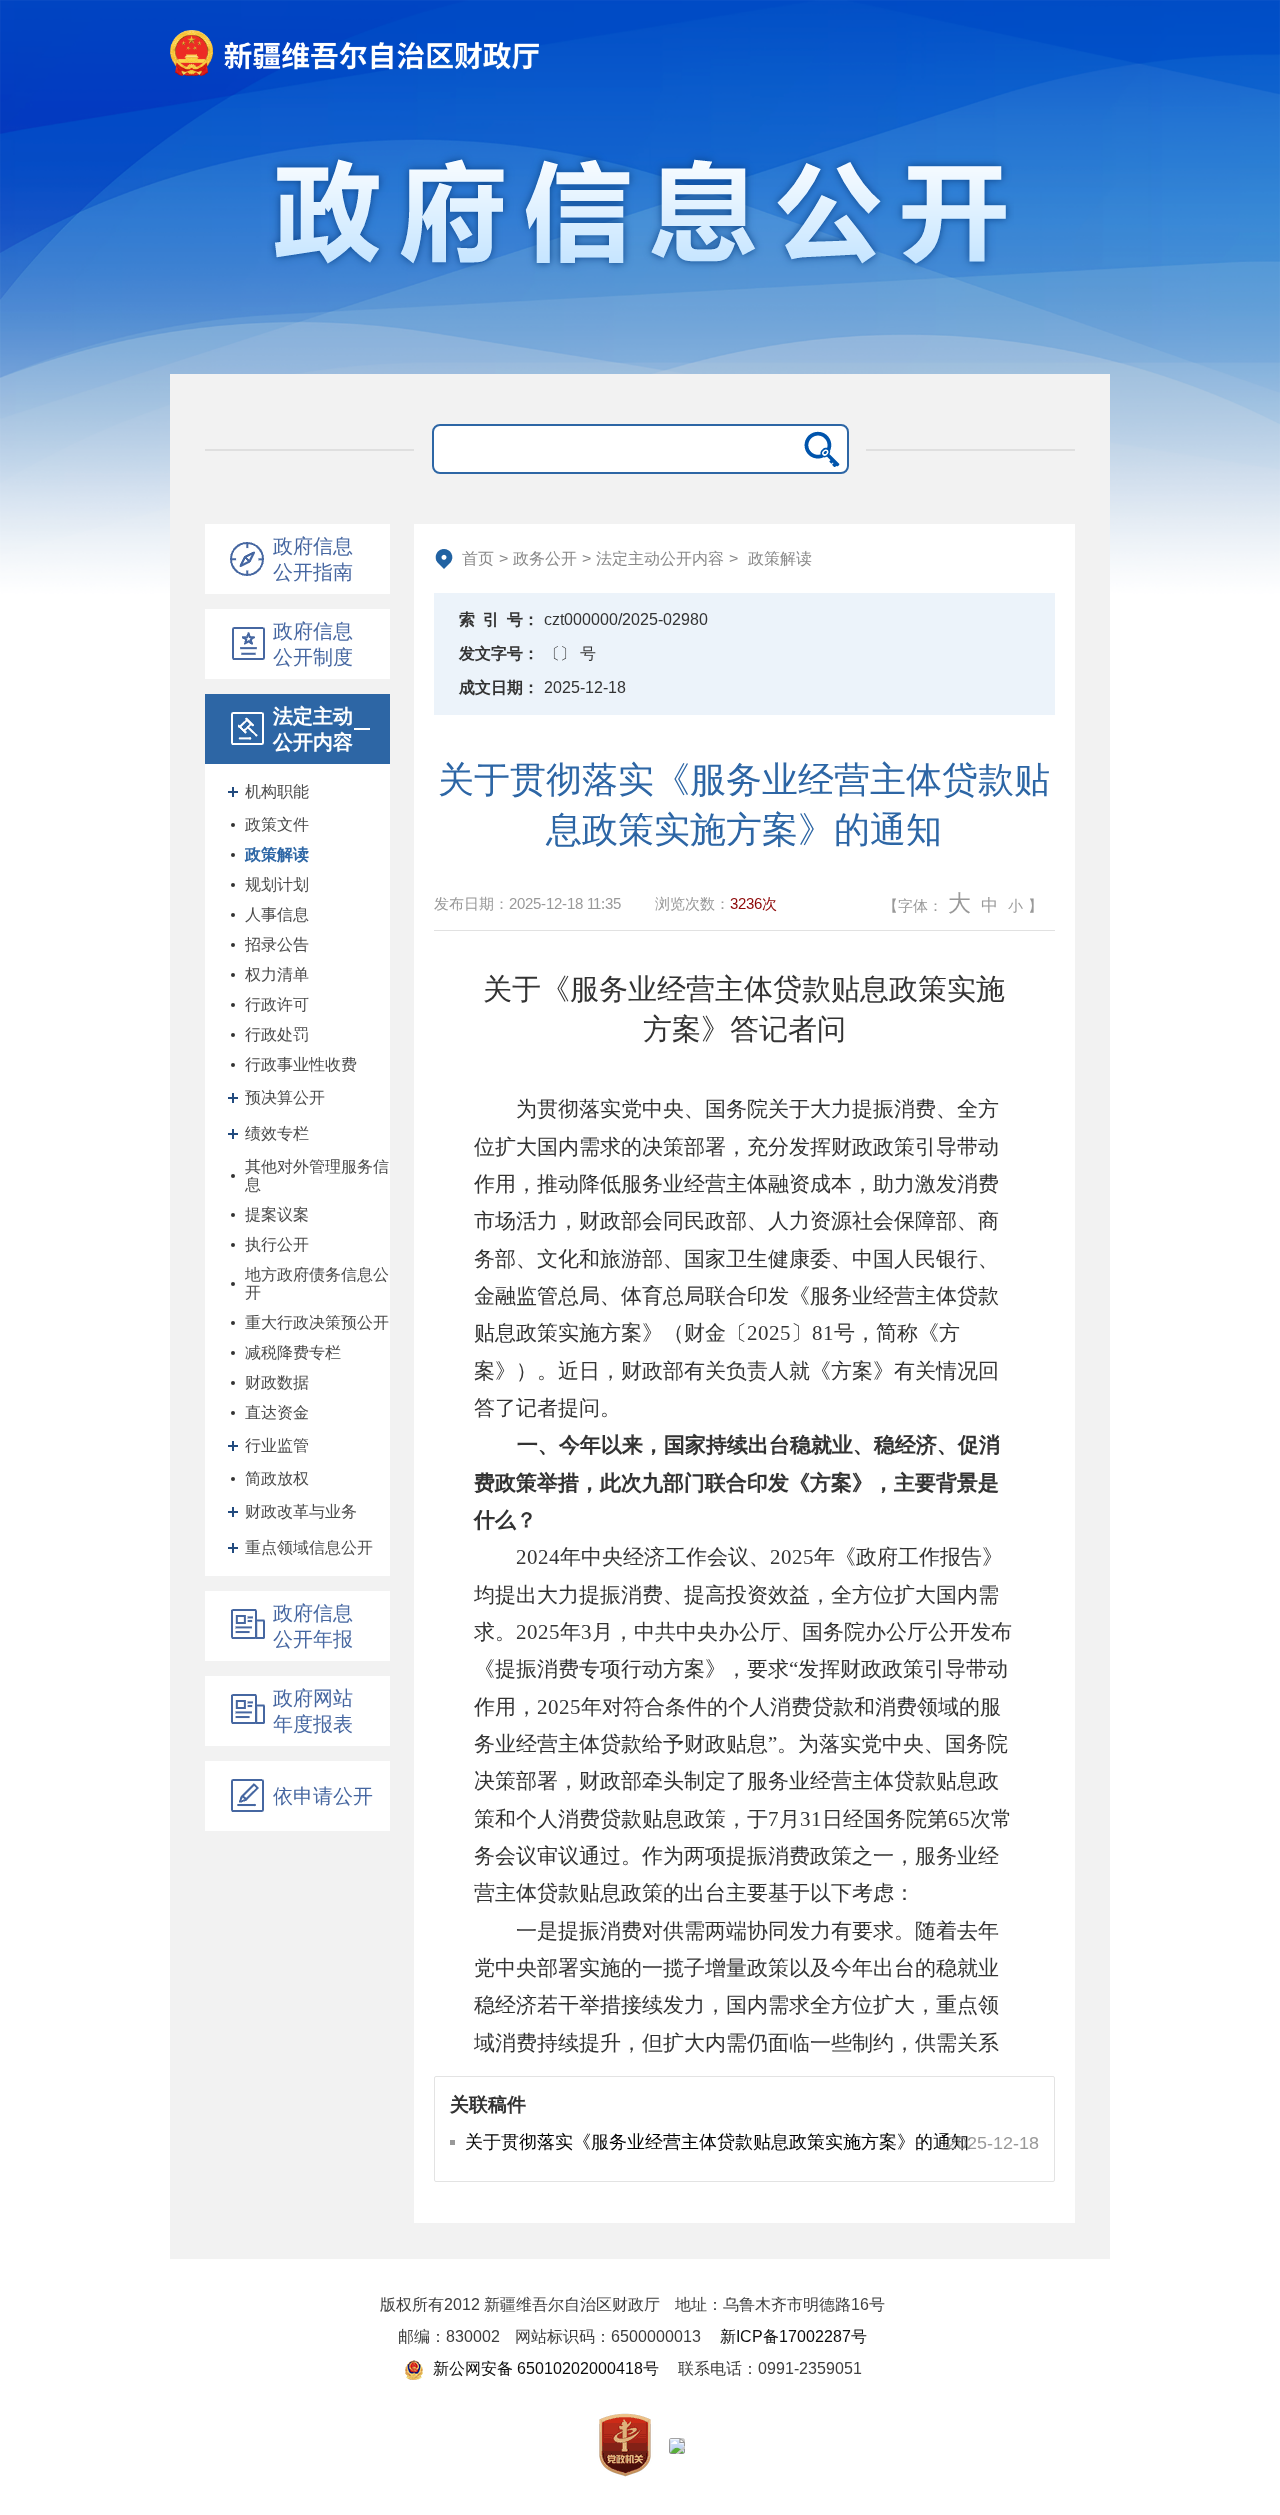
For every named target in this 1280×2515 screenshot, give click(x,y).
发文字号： (499, 653)
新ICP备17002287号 (793, 2336)
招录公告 (277, 944)
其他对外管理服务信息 (317, 1175)
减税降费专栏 (293, 1352)
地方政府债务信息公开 (317, 1283)
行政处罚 (277, 1034)
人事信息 (277, 914)
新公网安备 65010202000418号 (544, 2368)
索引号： (499, 619)
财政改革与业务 (301, 1511)
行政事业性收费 (301, 1064)
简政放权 (277, 1478)
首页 (478, 558)
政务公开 (545, 558)
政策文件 (277, 824)
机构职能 (277, 791)
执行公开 (277, 1244)
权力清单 (277, 974)
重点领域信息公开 (309, 1547)
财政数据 (277, 1382)
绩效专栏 (277, 1133)
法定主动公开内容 (660, 558)
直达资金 (277, 1412)
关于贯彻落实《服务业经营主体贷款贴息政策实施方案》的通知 (717, 2142)
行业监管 (277, 1445)
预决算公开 (285, 1097)
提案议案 (277, 1214)
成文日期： (499, 687)
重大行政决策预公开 (317, 1322)
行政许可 (277, 1004)
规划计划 (277, 884)
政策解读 (277, 854)
